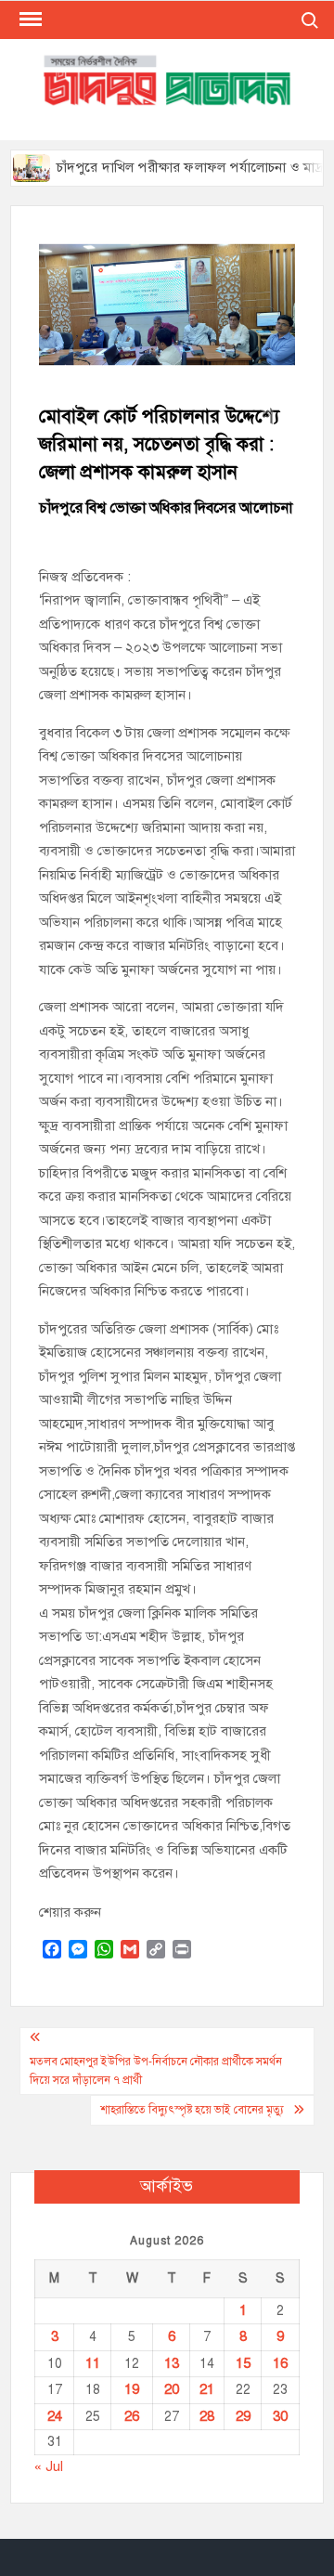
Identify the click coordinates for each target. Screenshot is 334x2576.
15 (243, 2363)
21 (207, 2389)
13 (172, 2363)
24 (55, 2416)
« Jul (49, 2466)
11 (93, 2363)
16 (280, 2363)
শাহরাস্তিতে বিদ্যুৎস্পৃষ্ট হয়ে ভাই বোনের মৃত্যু (192, 2110)
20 (172, 2389)
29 (243, 2416)
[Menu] (29, 20)
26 (132, 2416)
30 (280, 2416)
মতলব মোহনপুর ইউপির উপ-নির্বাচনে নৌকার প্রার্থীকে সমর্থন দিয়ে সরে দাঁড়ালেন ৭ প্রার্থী (156, 2071)
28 (207, 2416)
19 (132, 2389)
